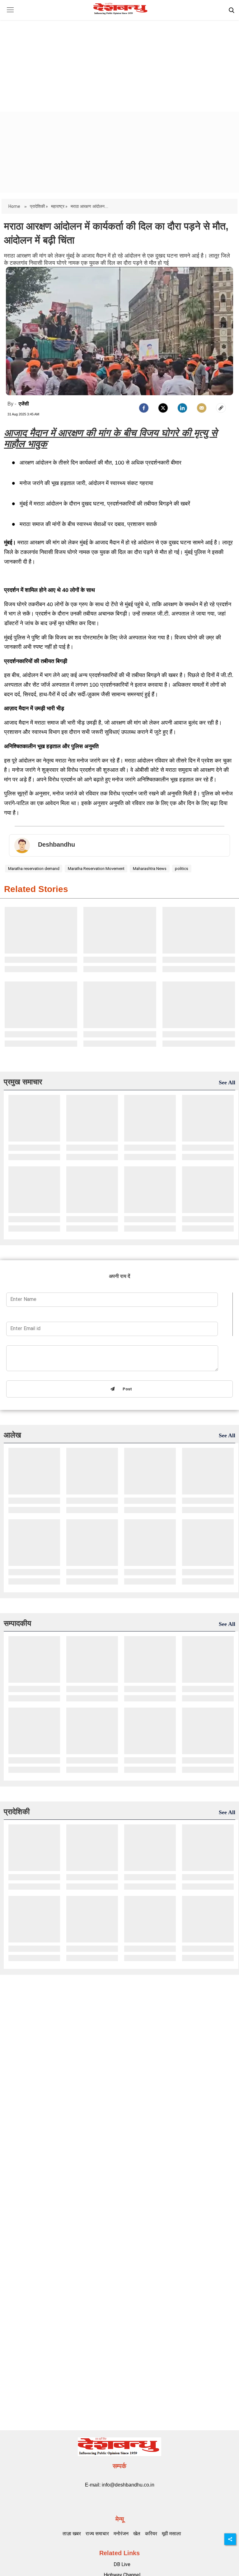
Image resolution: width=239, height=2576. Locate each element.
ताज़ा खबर (72, 2534)
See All (227, 1082)
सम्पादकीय (17, 1623)
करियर (151, 2534)
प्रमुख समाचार (23, 1082)
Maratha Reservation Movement (96, 869)
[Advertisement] (119, 61)
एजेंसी (24, 404)
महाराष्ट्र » (59, 206)
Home (15, 206)
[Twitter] (163, 408)
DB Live (122, 2564)
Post (126, 1389)
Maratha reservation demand (34, 869)
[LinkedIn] (182, 408)
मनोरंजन (121, 2534)
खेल (137, 2534)
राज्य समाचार (97, 2534)
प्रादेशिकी (17, 1812)
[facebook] (144, 408)
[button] (10, 14)
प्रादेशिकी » (39, 206)
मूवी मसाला (171, 2534)
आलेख (12, 1435)
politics (182, 869)
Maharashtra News (150, 869)
